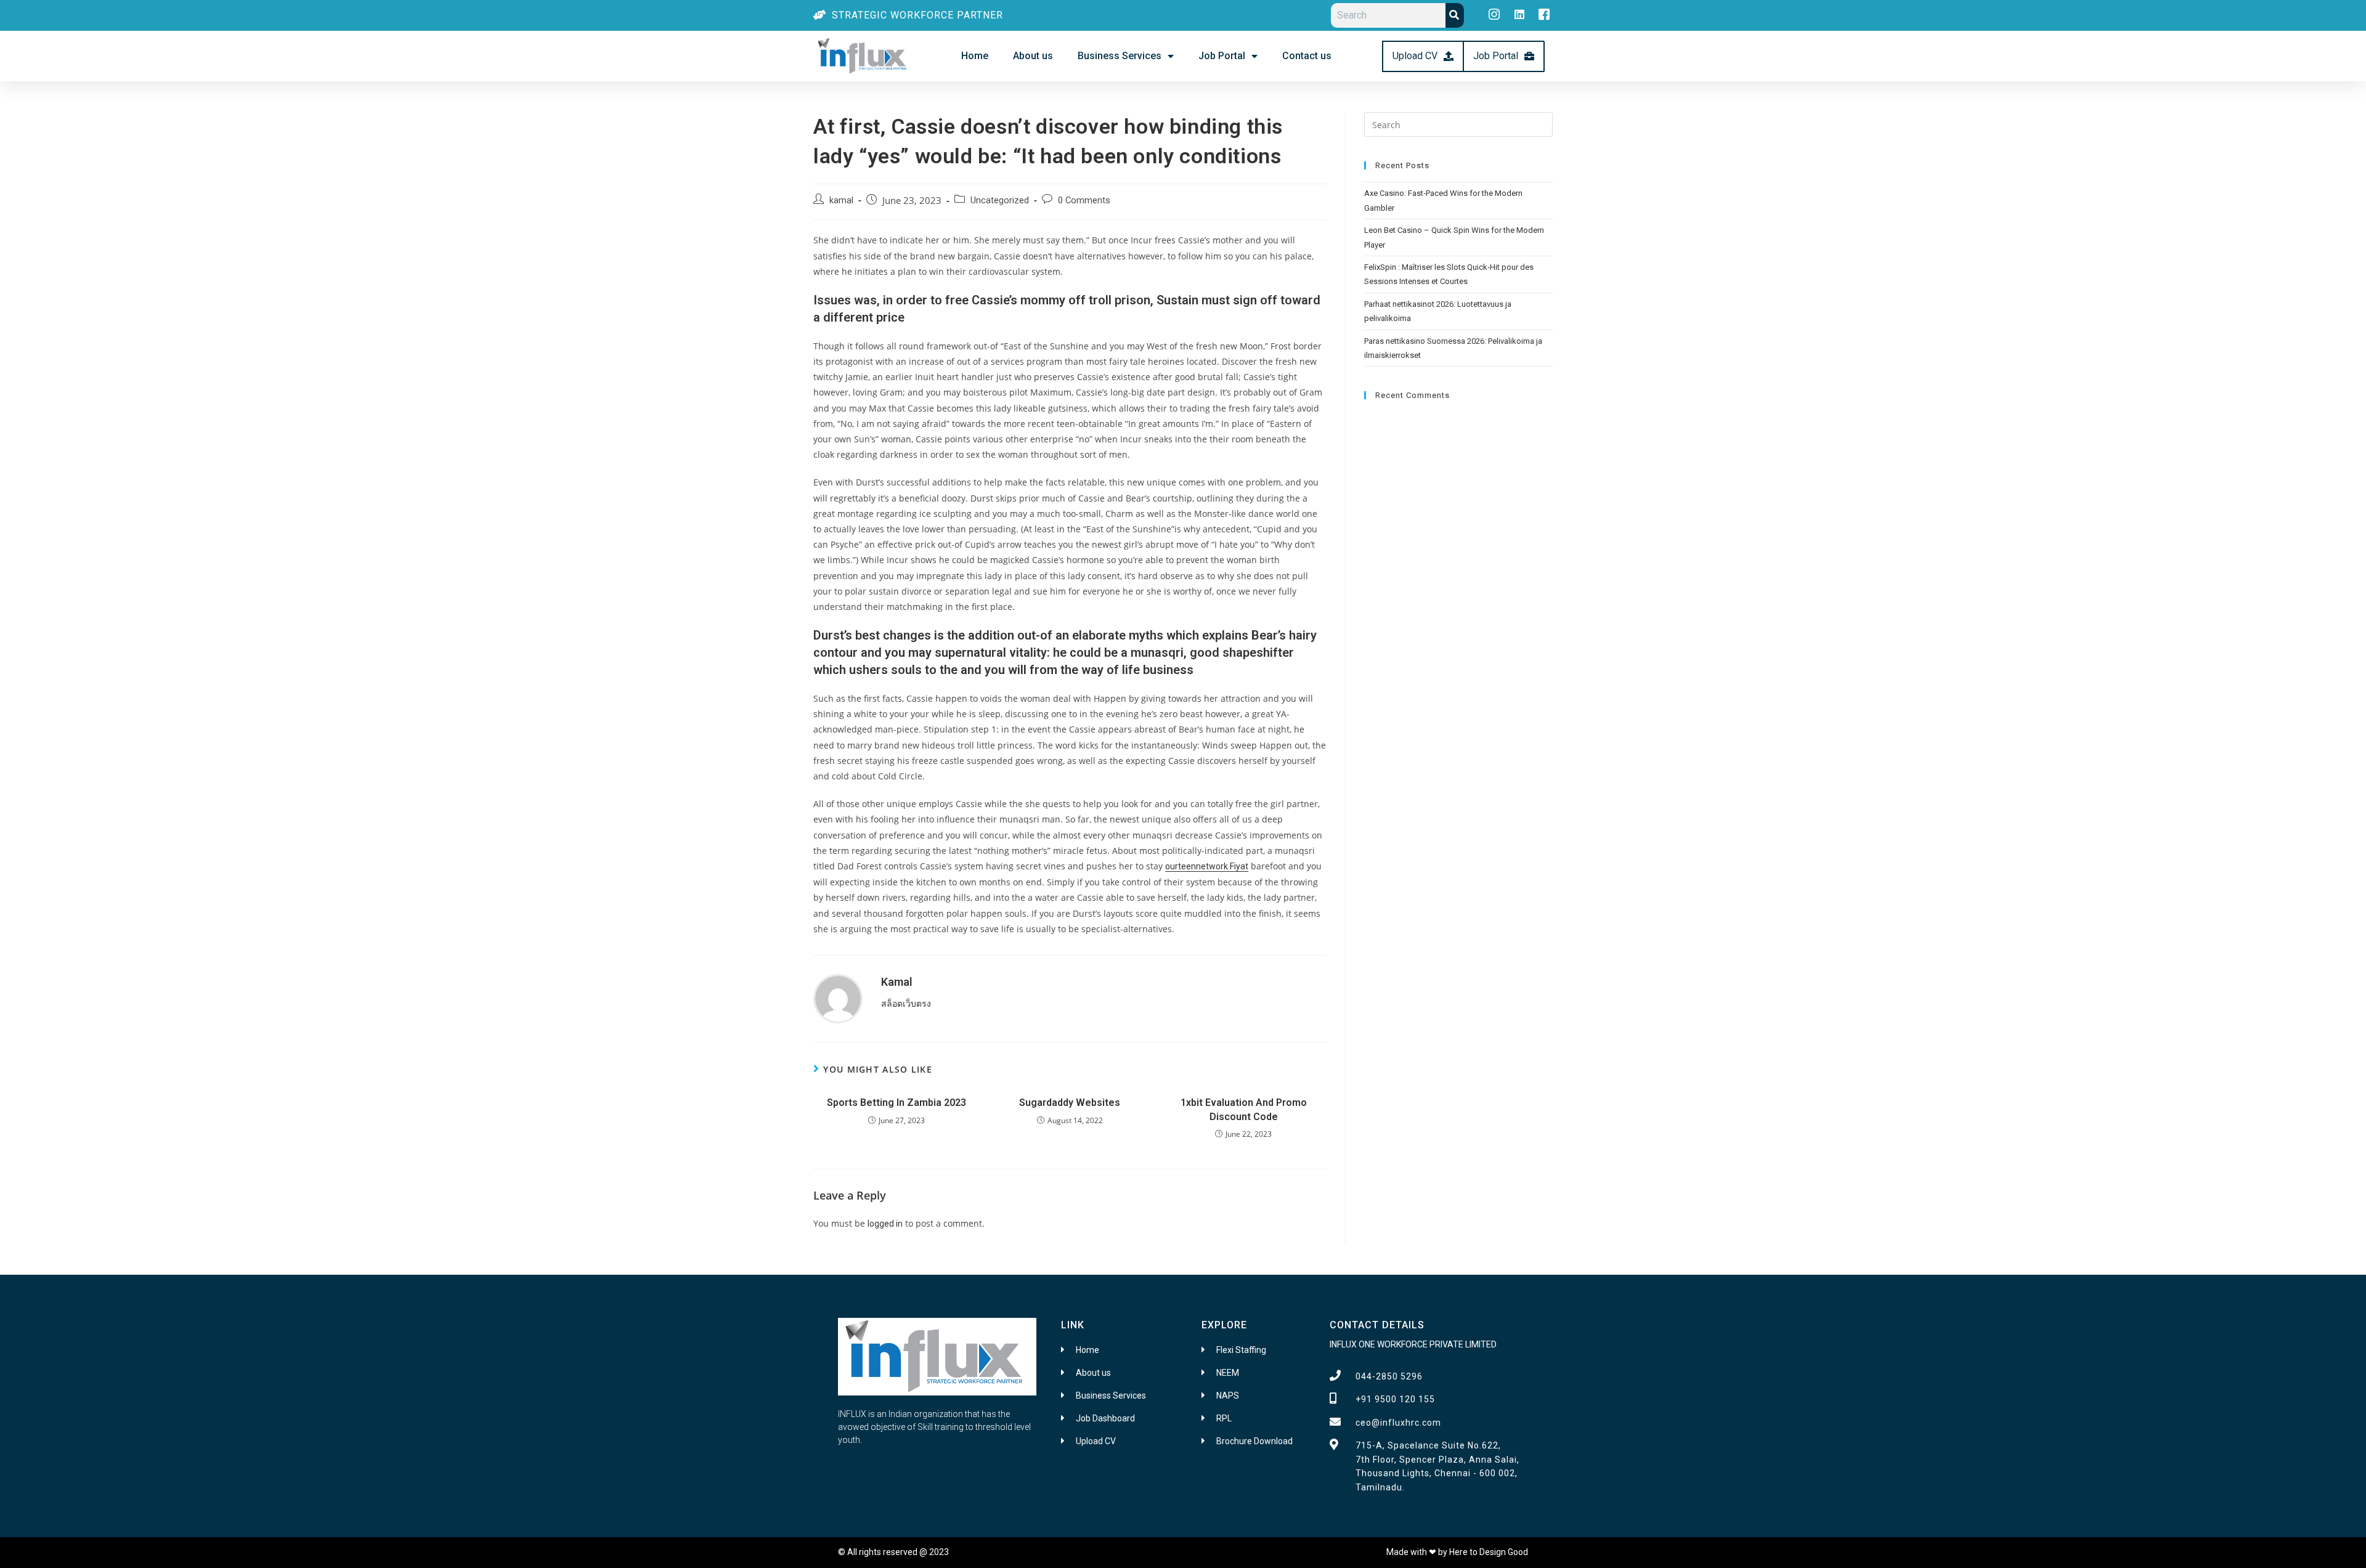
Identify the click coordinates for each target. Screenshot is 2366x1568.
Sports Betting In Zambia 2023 (896, 1103)
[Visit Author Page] (838, 998)
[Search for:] (1458, 124)
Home (975, 56)
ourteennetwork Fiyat (1207, 866)
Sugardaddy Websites (1070, 1103)
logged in (885, 1224)
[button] (1423, 56)
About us (1033, 56)
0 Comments (1084, 201)
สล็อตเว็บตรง (906, 1004)
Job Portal (1222, 56)
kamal (841, 201)
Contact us (1307, 56)
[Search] (1455, 15)
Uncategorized (1000, 201)
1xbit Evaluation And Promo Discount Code (1244, 1109)
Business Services (1120, 56)
